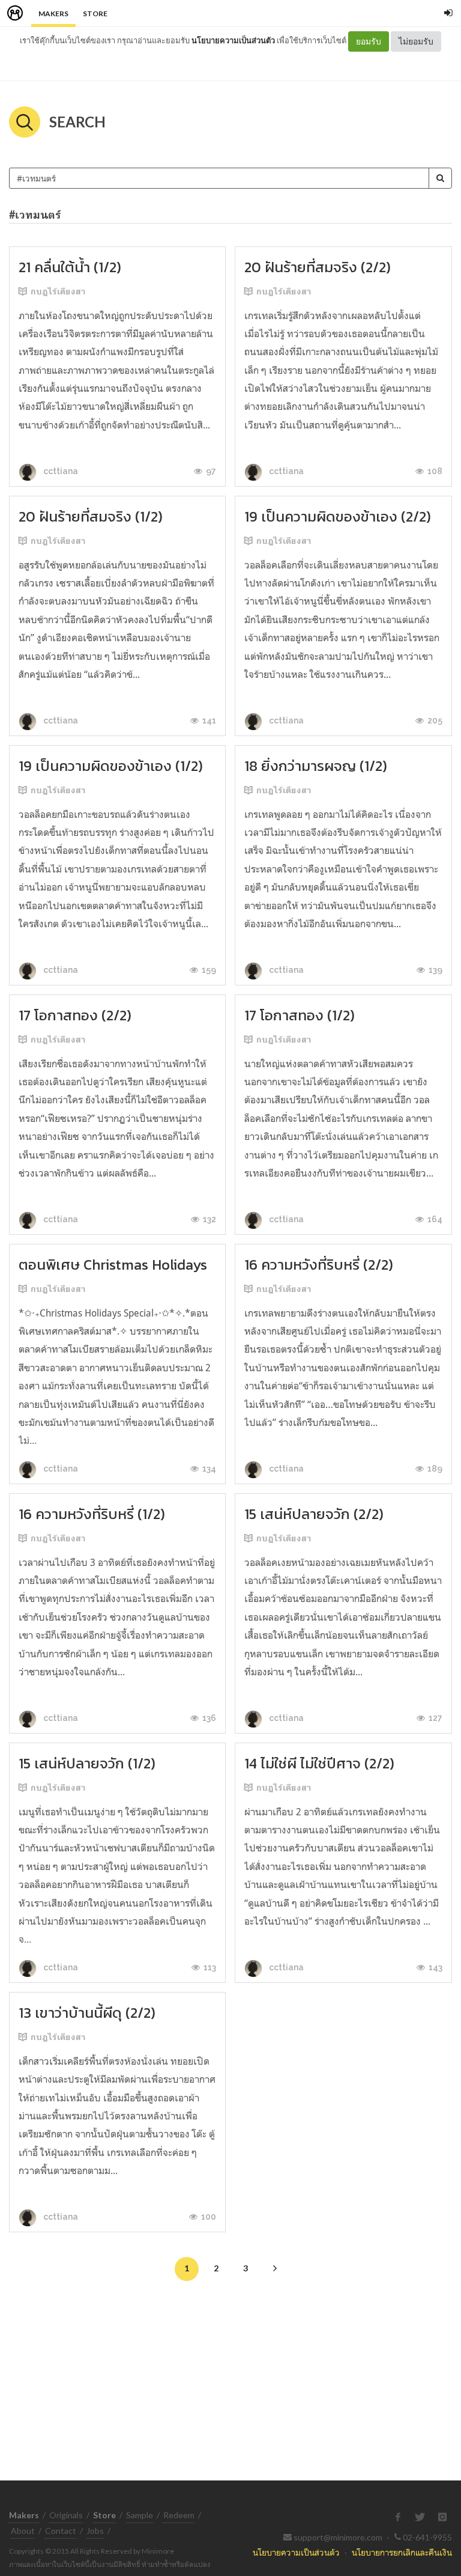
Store (95, 14)
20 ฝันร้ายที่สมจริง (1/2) (91, 516)
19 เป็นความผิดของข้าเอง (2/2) (338, 516)
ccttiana (60, 471)
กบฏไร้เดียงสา (58, 291)
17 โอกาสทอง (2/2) (75, 1015)
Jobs (95, 2531)
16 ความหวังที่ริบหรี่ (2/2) (319, 1265)
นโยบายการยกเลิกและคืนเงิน (402, 2552)
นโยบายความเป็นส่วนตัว (233, 40)
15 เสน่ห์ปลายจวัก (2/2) (314, 1514)
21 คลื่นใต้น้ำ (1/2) (70, 267)
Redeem (179, 2515)
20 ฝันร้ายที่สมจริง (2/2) (318, 267)
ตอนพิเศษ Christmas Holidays (113, 1265)
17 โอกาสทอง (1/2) (300, 1015)
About (23, 2531)
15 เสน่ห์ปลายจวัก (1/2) (87, 1763)
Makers (53, 14)
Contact (61, 2531)
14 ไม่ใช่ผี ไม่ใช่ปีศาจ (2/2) (319, 1763)
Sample (140, 2515)
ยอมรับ (369, 41)
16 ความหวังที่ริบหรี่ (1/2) (92, 1514)
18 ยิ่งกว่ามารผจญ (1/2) (316, 766)
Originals (66, 2515)
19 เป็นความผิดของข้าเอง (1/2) (111, 766)
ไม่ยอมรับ (416, 41)
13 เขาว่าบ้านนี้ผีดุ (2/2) (87, 2013)
